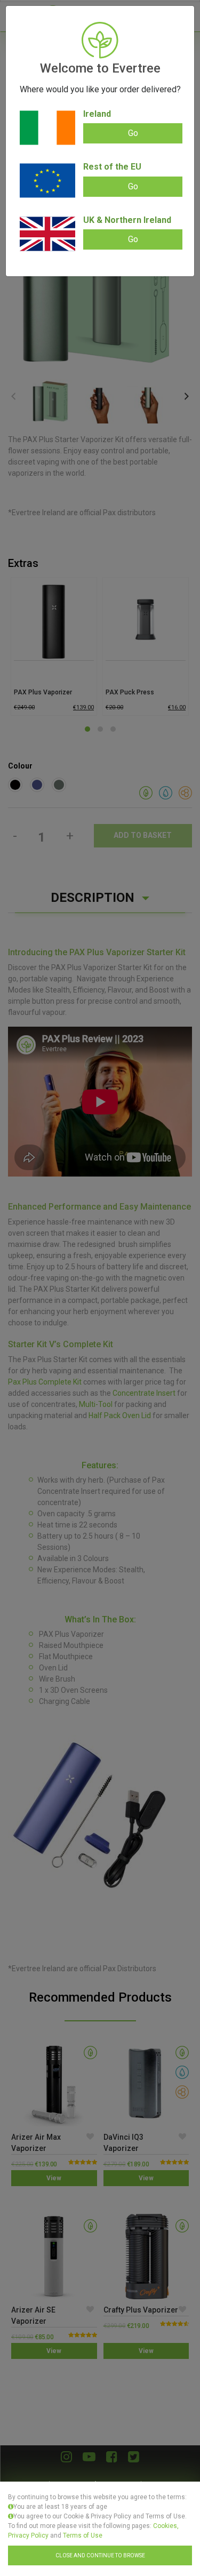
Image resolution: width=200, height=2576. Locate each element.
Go (133, 133)
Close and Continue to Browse (100, 2555)
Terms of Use (83, 2535)
